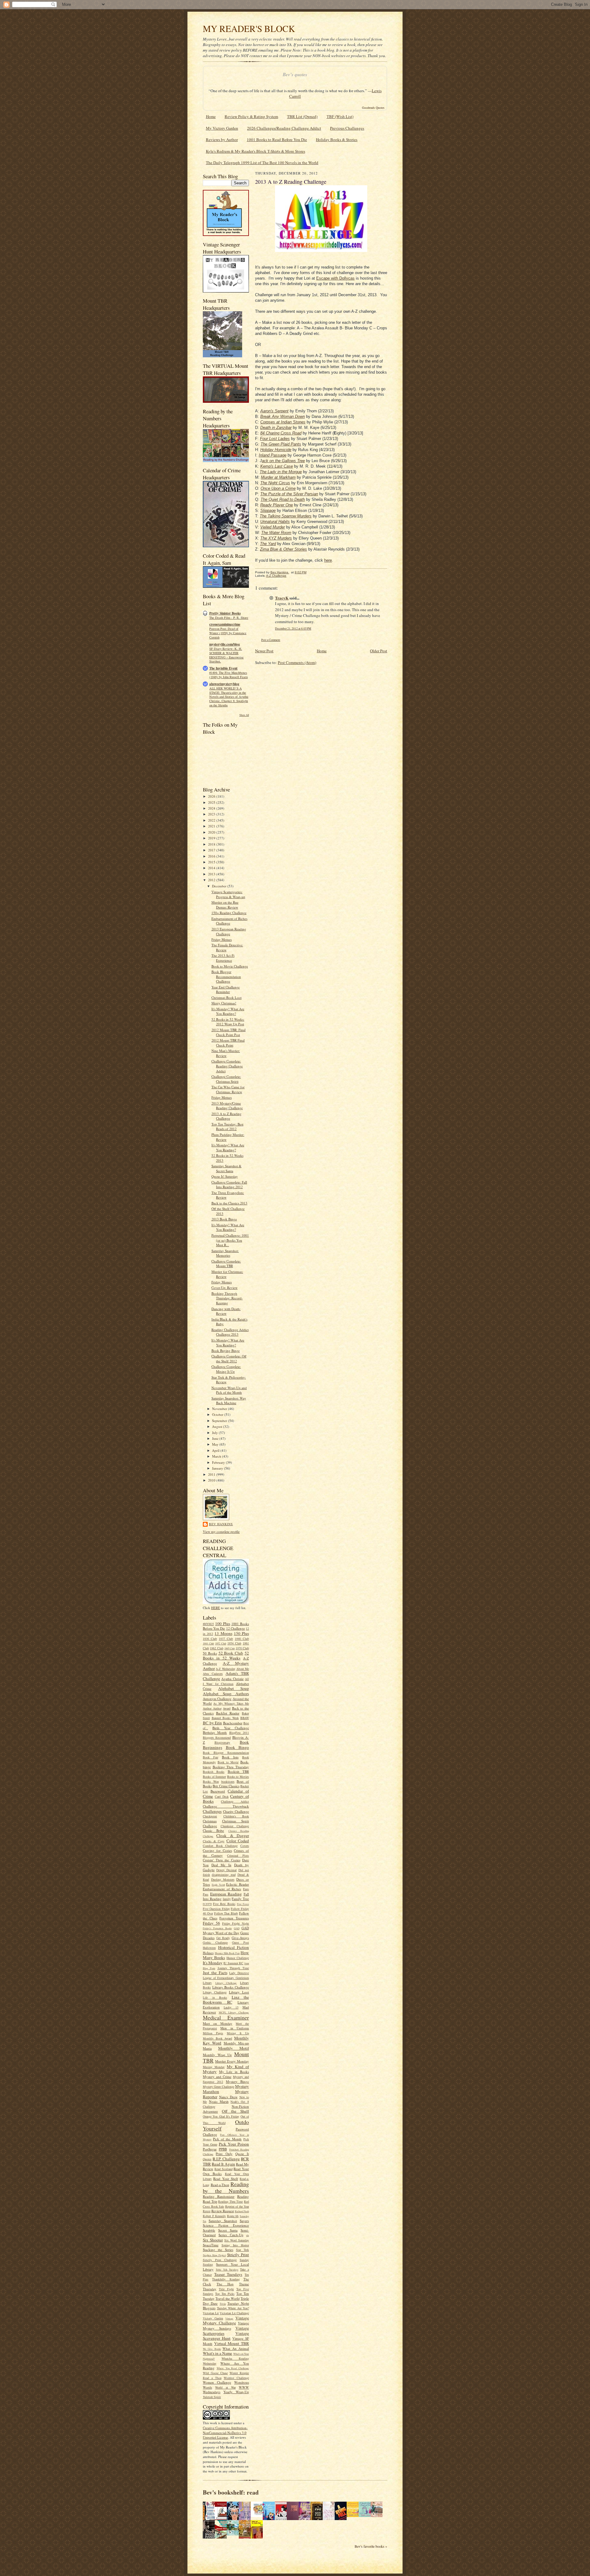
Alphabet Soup (234, 1688)
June (216, 1438)
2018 (212, 844)
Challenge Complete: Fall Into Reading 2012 (229, 1185)
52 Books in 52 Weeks (226, 1656)
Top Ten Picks (225, 2294)
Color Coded (238, 1841)
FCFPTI (207, 1904)
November (220, 1409)
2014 (212, 868)
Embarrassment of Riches (222, 1889)
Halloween (209, 1948)
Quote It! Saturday (225, 1176)
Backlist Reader (228, 1713)
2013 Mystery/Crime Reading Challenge (227, 1106)
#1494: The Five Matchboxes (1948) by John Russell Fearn (228, 675)
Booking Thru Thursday (231, 1767)
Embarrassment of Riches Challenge (229, 921)
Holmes (208, 1953)
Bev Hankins (221, 1524)
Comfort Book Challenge (220, 1846)
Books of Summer (214, 1777)
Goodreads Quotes (373, 108)
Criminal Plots (238, 1855)
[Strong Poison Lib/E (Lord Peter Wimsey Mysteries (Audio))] (258, 2515)
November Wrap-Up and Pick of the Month (229, 1390)
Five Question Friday (216, 1909)
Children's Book (236, 1816)
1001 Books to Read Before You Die (277, 139)
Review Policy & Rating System (251, 116)
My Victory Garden (222, 128)
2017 (212, 850)
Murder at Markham (278, 477)
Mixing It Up (238, 2033)
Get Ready (223, 1938)
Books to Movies (238, 1777)
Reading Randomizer (219, 2196)
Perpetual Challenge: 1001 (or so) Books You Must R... (230, 1240)
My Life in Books (234, 2072)
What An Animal (236, 2348)
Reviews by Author (222, 139)
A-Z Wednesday (225, 1669)
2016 (212, 856)
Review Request (223, 2211)
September (220, 1421)
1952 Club (221, 1643)
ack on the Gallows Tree (283, 461)
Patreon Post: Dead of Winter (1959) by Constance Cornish (228, 633)
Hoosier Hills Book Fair (227, 1953)
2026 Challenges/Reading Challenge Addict (284, 128)
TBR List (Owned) (302, 116)
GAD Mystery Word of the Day (226, 1930)
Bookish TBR (238, 1771)
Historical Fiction (234, 1947)
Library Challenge (226, 1983)
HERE (216, 1608)
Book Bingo (238, 1747)
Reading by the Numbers (226, 2187)
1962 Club (216, 1648)
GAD (237, 1928)
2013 (212, 874)
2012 (212, 880)
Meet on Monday (218, 2023)
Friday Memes (222, 939)
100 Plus (222, 1624)
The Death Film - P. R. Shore (229, 618)
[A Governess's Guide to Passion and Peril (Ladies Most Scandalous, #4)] (354, 2515)
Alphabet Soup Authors (226, 1694)
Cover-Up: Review (224, 1288)
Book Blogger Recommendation (226, 1753)
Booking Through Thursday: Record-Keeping (227, 1298)
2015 (212, 862)
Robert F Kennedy (214, 2216)
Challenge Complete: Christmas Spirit (226, 1079)
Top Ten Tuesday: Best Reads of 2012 (227, 1127)
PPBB (223, 2149)
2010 (212, 1480)
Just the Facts (215, 1973)
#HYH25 (208, 1624)
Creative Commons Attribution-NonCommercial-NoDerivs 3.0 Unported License (225, 2433)
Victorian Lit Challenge (234, 2313)
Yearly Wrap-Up (236, 2392)
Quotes (207, 2159)
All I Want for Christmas (226, 1681)
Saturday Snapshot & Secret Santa (226, 1168)
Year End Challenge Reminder (226, 990)
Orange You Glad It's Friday (221, 2116)
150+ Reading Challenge (229, 913)
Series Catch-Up (231, 2235)
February (219, 1462)
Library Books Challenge (231, 1987)
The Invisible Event (223, 668)
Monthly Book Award (217, 2038)
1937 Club (226, 1639)
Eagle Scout (218, 1885)
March (217, 1456)
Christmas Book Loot (226, 997)
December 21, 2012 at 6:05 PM (293, 628)
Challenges (212, 1811)
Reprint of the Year (237, 2206)
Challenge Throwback (226, 1806)
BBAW (245, 1718)
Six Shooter (213, 2240)
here (328, 560)
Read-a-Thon (220, 2185)
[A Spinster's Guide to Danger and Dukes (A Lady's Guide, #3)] (366, 2515)
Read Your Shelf (226, 2179)
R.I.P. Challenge (226, 2159)
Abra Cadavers (213, 1674)
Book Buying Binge (226, 1351)
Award (227, 1708)
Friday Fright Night (236, 1923)
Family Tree (240, 1899)
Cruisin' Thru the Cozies (222, 1860)
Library (207, 1983)
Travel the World (228, 2298)
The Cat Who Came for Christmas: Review (228, 1089)
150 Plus (241, 1633)
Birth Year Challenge (231, 1728)
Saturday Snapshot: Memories (225, 1253)
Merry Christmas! (224, 1003)
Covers (245, 1846)
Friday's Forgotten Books (217, 1928)
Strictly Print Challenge (220, 2260)
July (215, 1433)
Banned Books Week (225, 1718)
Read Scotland (224, 2169)
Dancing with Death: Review (226, 1311)
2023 (212, 814)
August (218, 1426)
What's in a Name (218, 2353)
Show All (244, 715)
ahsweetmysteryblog (224, 684)
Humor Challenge (238, 1958)
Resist (207, 2211)
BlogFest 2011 (239, 1733)
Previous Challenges (347, 128)
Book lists (230, 1757)
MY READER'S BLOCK (249, 28)
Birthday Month (215, 1732)
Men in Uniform (235, 2028)
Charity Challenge (236, 1811)
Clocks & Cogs (214, 1841)
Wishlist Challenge (236, 2378)
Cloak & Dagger (233, 1836)
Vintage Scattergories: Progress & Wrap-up (228, 894)
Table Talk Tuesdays (227, 2270)
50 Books (210, 1653)
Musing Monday (214, 2067)
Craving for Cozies (217, 1850)
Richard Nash (242, 2211)
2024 (212, 808)
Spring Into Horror (235, 2245)
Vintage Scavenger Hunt (226, 2336)
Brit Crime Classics (226, 1786)
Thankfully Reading (226, 2279)
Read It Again (223, 2164)
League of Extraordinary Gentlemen (226, 1978)
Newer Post (264, 651)
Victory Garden (213, 2318)
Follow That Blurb (226, 1913)
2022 (212, 820)
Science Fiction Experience (226, 2225)
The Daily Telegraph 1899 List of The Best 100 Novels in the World (262, 163)
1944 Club (208, 1643)
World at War (225, 2387)
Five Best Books (224, 1904)
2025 (212, 802)
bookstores (228, 1781)
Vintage (229, 2319)
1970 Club (242, 1648)
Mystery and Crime (217, 2077)
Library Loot (239, 1992)
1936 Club (210, 1639)
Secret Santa (228, 2230)
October (218, 1414)
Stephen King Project (214, 2255)
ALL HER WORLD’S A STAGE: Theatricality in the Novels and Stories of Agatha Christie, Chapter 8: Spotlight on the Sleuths (229, 697)
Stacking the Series (218, 2250)
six (248, 2235)
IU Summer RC (233, 1963)
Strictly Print (238, 2255)
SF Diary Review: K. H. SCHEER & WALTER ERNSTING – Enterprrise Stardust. (226, 655)
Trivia (223, 2304)
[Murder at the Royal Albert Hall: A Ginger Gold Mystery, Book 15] (378, 2515)
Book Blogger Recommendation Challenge (226, 976)
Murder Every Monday (232, 2061)
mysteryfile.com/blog (225, 644)
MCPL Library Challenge (234, 2012)
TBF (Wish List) (340, 116)
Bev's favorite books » (371, 2546)
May (216, 1444)
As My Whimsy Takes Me (231, 1703)
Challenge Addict (235, 1801)
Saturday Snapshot (223, 2221)
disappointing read (224, 1875)
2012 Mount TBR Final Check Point (228, 1043)
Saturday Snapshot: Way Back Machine (229, 1401)
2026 (212, 796)
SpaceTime (211, 2245)
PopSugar (210, 2149)
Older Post (379, 651)
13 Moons (223, 1633)
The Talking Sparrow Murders (286, 516)
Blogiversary (222, 1742)
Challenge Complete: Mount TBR (226, 1264)
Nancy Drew (228, 2097)
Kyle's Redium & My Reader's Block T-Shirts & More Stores (256, 151)
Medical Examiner (226, 2017)
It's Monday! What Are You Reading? (228, 1011)
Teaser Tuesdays (228, 2274)
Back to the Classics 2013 (229, 1203)
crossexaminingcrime (225, 624)
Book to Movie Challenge (230, 966)
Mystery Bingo (237, 2081)
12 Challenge (236, 1628)
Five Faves (243, 1904)
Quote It (242, 2154)
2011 (212, 1474)
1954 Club (234, 1643)
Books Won (211, 1781)
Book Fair (210, 1757)
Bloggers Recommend (217, 1738)
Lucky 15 (231, 2007)
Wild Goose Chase (215, 2373)
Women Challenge (217, 2382)
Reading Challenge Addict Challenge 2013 (230, 1332)
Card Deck (222, 1797)
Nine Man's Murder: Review (226, 1053)
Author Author (212, 1708)
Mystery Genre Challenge (218, 2087)
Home (211, 116)
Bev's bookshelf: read (231, 2492)
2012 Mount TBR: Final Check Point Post (228, 1032)
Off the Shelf (235, 2111)
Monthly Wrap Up (217, 2055)
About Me (243, 1669)
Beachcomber (233, 1723)
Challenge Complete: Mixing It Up (226, 1369)
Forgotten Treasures (234, 1918)
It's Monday (213, 1963)
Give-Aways (240, 1938)
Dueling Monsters (223, 1879)
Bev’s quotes (295, 75)
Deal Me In (221, 1865)
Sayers (244, 2221)
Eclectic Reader (238, 1884)
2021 (212, 826)
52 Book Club (231, 1653)
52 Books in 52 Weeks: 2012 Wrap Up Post (228, 1022)
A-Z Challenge (276, 576)
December (220, 886)
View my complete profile (221, 1531)
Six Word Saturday (237, 2240)
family (227, 1899)
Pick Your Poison (234, 2144)
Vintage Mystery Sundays (226, 2326)
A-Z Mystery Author (226, 1666)
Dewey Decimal (226, 1870)
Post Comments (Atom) (297, 662)
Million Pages (213, 2033)
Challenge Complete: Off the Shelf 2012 (229, 1359)
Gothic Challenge (215, 1942)
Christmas (210, 1821)
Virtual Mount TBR (232, 2343)
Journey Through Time (233, 1968)
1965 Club (230, 1648)
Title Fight (226, 2289)
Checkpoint (210, 1816)
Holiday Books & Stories (337, 139)
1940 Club (242, 1639)
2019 (212, 838)
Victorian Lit (211, 2313)
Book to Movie (228, 1762)
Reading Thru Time (230, 2201)
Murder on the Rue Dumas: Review (225, 905)
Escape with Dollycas (335, 278)
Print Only (224, 2154)
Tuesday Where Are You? (233, 2308)
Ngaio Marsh (219, 2101)
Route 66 (233, 2216)
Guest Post (240, 1942)
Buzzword (218, 1791)
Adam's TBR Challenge (226, 1676)
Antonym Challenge (217, 1699)
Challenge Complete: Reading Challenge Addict (227, 1066)
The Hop (225, 2284)
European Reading (226, 1894)
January (218, 1468)
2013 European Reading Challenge (229, 931)
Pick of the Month (227, 2139)
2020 (212, 832)
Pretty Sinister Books (225, 613)
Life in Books (215, 1997)
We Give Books (212, 2349)
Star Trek (242, 2250)
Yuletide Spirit (212, 2397)
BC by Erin (212, 1723)
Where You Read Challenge (233, 2368)
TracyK (282, 598)
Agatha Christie (232, 1679)
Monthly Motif (234, 2048)
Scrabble (209, 2230)
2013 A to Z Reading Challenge (226, 1116)
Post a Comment (271, 640)
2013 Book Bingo (224, 1219)
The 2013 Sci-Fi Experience (223, 958)
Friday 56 (211, 1923)
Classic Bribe (213, 1830)
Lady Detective (239, 1973)
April (216, 1450)
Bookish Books (214, 1772)
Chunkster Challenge (235, 1826)
